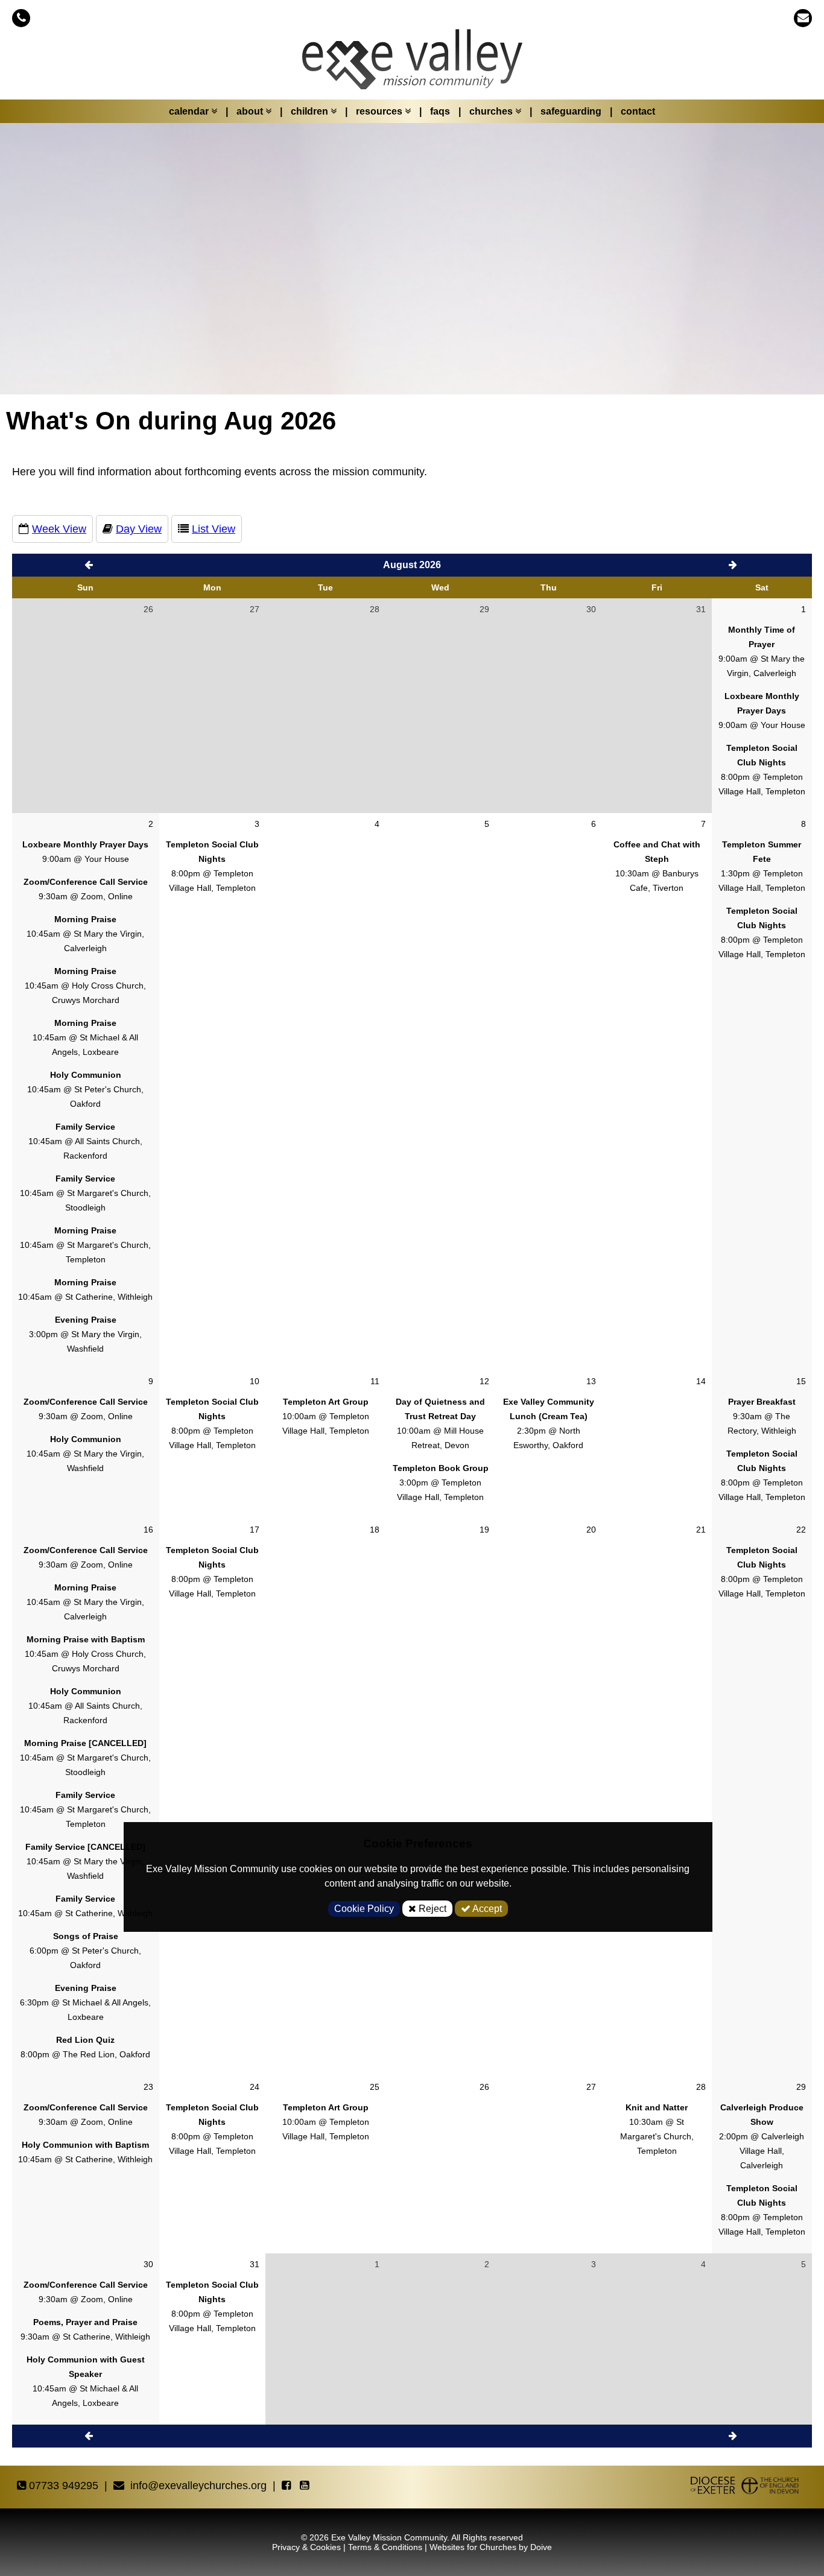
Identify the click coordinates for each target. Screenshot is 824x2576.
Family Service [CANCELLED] (85, 1847)
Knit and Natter (657, 2107)
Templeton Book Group (441, 1468)
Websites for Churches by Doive (491, 2547)
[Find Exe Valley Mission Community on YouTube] (306, 2486)
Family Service (85, 1127)
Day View (139, 529)
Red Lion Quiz (85, 2040)
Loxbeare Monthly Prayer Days (85, 844)
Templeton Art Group (326, 1402)
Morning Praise (85, 919)
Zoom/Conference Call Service (86, 882)
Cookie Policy (364, 1909)
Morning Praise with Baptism (86, 1639)
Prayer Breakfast (762, 1402)
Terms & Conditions (385, 2547)
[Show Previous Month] (90, 565)
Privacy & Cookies (306, 2547)
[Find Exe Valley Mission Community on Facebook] (288, 2486)
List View (214, 529)
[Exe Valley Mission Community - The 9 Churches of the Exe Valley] (412, 65)
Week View (59, 529)
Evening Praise (86, 1320)
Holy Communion (86, 1075)
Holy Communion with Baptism (85, 2145)
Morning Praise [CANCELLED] (85, 1743)
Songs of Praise (86, 1936)
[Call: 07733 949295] (21, 18)
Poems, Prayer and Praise (85, 2322)
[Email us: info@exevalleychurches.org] (803, 18)
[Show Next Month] (734, 2436)
